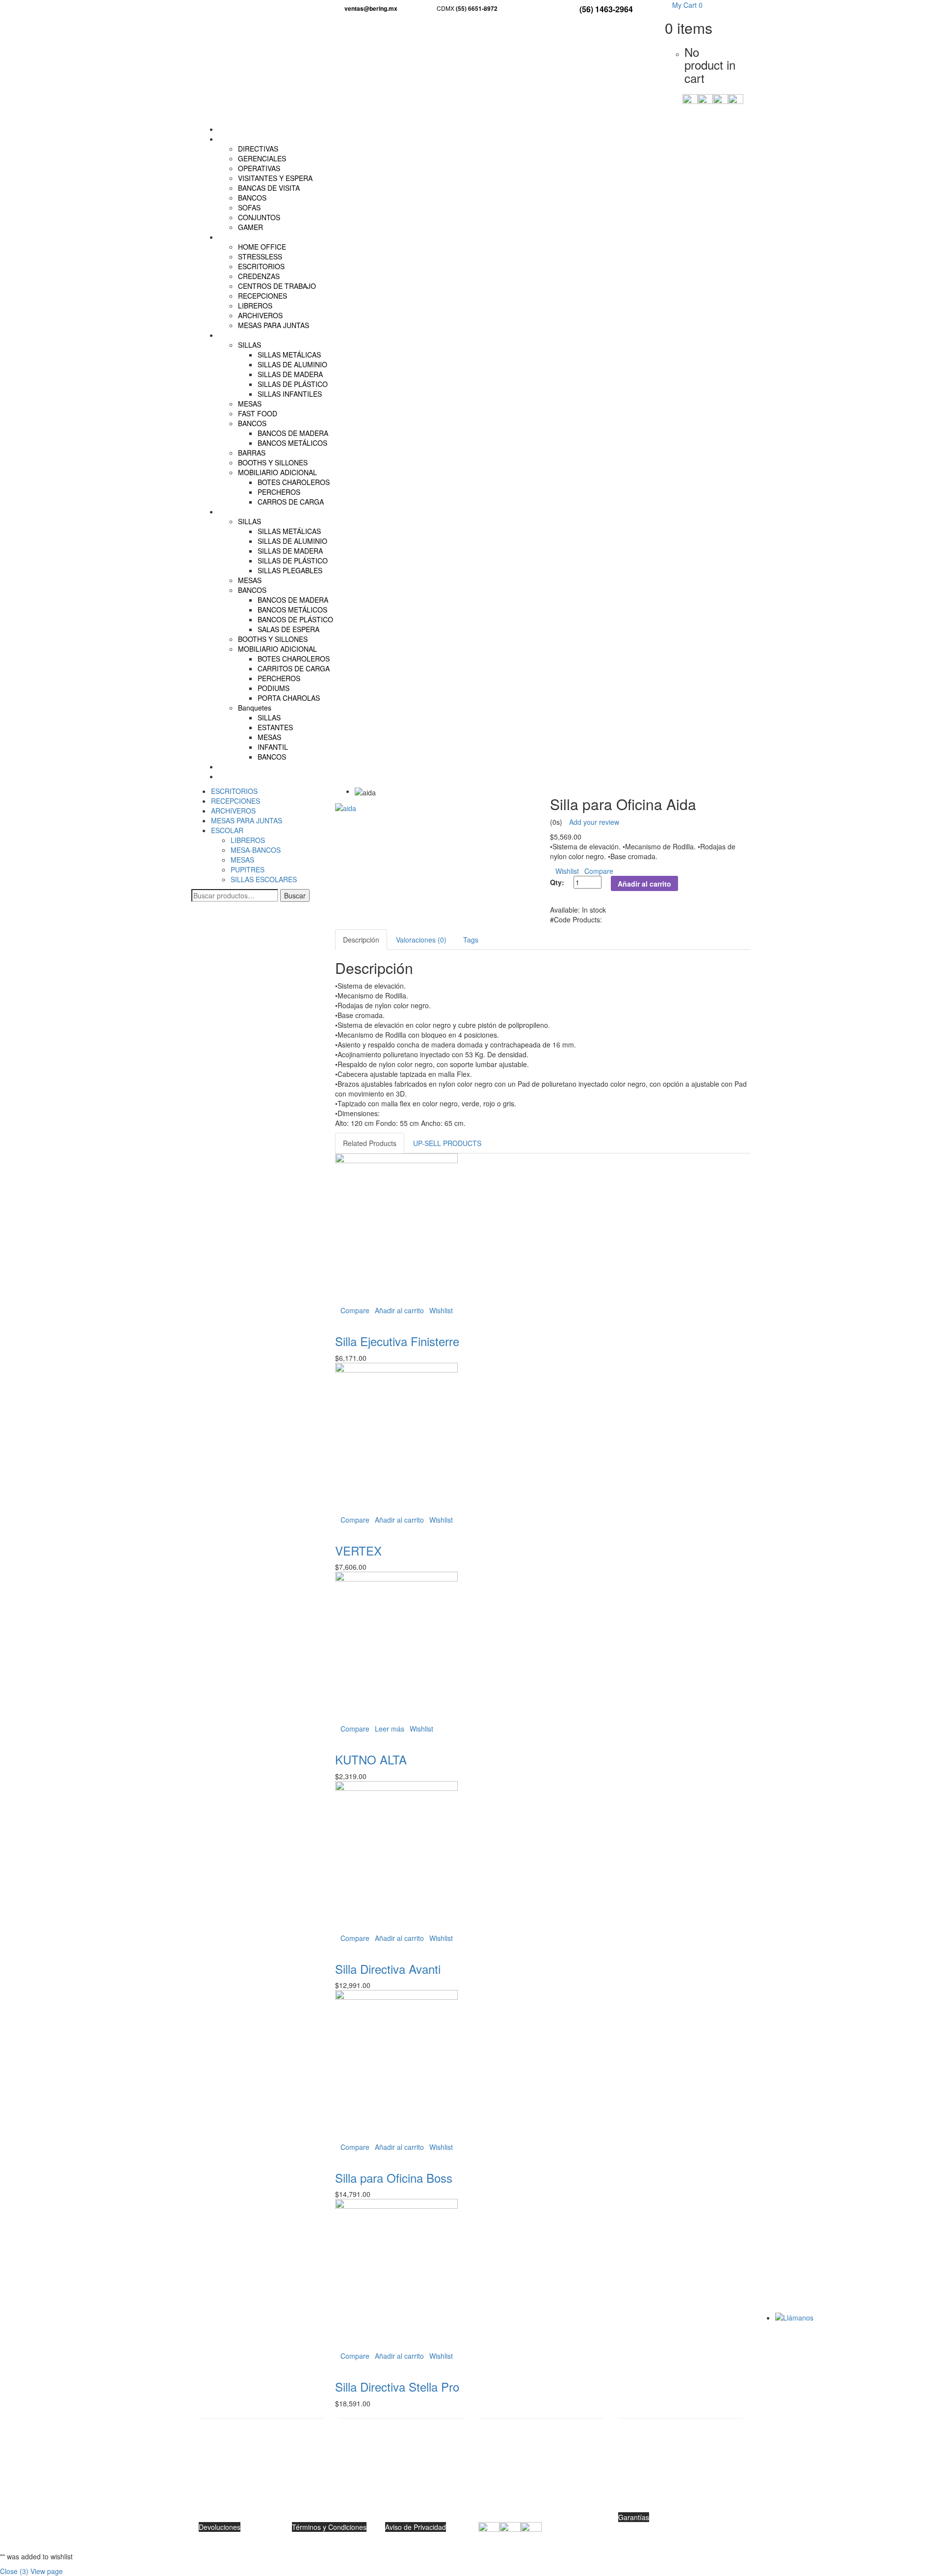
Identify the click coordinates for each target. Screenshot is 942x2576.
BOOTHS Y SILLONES (273, 462)
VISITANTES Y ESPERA (275, 178)
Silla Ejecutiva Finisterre (397, 1341)
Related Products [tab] (370, 1143)
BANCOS (252, 198)
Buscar (295, 895)
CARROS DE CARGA (291, 502)
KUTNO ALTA (371, 1759)
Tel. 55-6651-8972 (681, 2492)
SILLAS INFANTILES (290, 394)
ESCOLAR (227, 830)
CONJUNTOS (259, 217)
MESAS (250, 404)
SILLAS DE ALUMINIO (292, 364)
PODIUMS (274, 688)
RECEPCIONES (262, 296)
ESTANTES (275, 727)
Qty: (557, 882)
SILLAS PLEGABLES (290, 570)
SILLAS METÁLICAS (289, 355)
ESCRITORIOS (261, 266)
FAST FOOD (258, 413)
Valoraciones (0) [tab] (421, 940)
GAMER (250, 227)
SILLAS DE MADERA (290, 374)
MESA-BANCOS (256, 850)
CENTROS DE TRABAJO (277, 286)
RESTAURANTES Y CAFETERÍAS (271, 335)
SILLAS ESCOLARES (264, 879)
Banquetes (255, 708)
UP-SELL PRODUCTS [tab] (447, 1143)
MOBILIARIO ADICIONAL (277, 472)
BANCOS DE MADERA (293, 433)
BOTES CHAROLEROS (294, 482)
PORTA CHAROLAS (289, 698)
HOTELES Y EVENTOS (254, 511)
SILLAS (249, 345)
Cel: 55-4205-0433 (401, 2507)
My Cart (686, 5)
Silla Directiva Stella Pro (397, 2386)
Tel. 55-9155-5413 (541, 2492)
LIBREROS (255, 306)
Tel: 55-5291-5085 (401, 2492)
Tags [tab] (471, 940)
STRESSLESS (260, 256)
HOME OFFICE (262, 247)
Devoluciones (220, 2527)
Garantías (634, 2517)
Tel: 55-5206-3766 (261, 2502)
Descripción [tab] (361, 940)
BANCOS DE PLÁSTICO (295, 619)
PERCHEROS (279, 492)
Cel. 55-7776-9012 (541, 2507)
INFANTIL (273, 747)
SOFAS (249, 207)
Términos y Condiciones (329, 2527)
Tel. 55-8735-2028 (681, 2502)
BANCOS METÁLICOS (292, 443)
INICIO (229, 129)
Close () (14, 2571)
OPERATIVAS (259, 168)
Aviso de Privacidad (416, 2527)
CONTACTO (237, 776)
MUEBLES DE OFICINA (255, 237)
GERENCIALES (262, 158)
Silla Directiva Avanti (388, 1969)
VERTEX (358, 1550)
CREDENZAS (259, 276)
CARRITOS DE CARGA (294, 668)
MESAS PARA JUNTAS (274, 325)
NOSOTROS (238, 766)
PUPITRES (248, 869)
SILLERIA (233, 139)
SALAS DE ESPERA (288, 629)
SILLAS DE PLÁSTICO (293, 384)
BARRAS (252, 453)
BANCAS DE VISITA (269, 188)
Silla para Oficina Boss (394, 2178)
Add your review (594, 822)
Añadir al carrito (644, 884)
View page (47, 2571)
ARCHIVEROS (260, 315)
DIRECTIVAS (258, 149)
